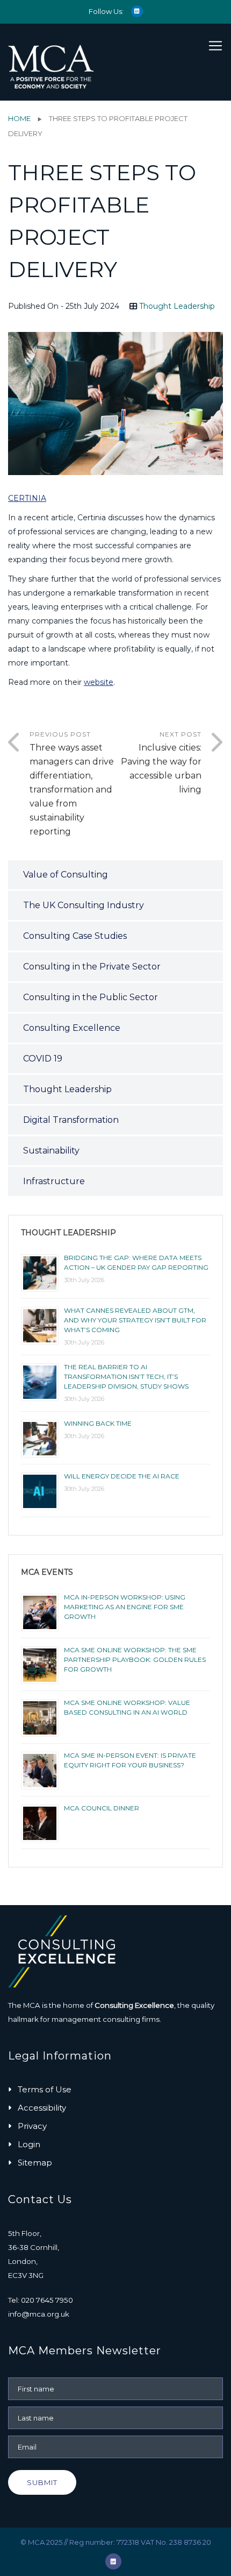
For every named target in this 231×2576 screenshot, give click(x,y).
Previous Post (72, 783)
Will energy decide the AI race (122, 1476)
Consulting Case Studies (75, 936)
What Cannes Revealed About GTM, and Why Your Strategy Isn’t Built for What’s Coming (135, 1320)
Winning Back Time (98, 1423)
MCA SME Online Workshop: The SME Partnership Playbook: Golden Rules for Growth (135, 1659)
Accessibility (42, 2108)
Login (29, 2144)
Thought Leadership (177, 306)
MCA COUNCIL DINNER (102, 1808)
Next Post (161, 762)
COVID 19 (43, 1059)
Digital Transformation (71, 1120)
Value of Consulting (66, 875)
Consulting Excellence (72, 1028)
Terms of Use (45, 2089)
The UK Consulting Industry (84, 905)
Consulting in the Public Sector (91, 997)
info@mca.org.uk (39, 2314)
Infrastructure (54, 1181)
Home (19, 118)
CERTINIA (27, 498)
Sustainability (51, 1151)
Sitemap (35, 2163)
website (99, 682)
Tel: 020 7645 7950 (41, 2300)
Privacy (32, 2126)
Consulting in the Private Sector (92, 967)
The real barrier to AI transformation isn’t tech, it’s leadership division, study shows (126, 1377)
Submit (42, 2482)
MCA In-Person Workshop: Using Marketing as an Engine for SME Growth (125, 1607)
